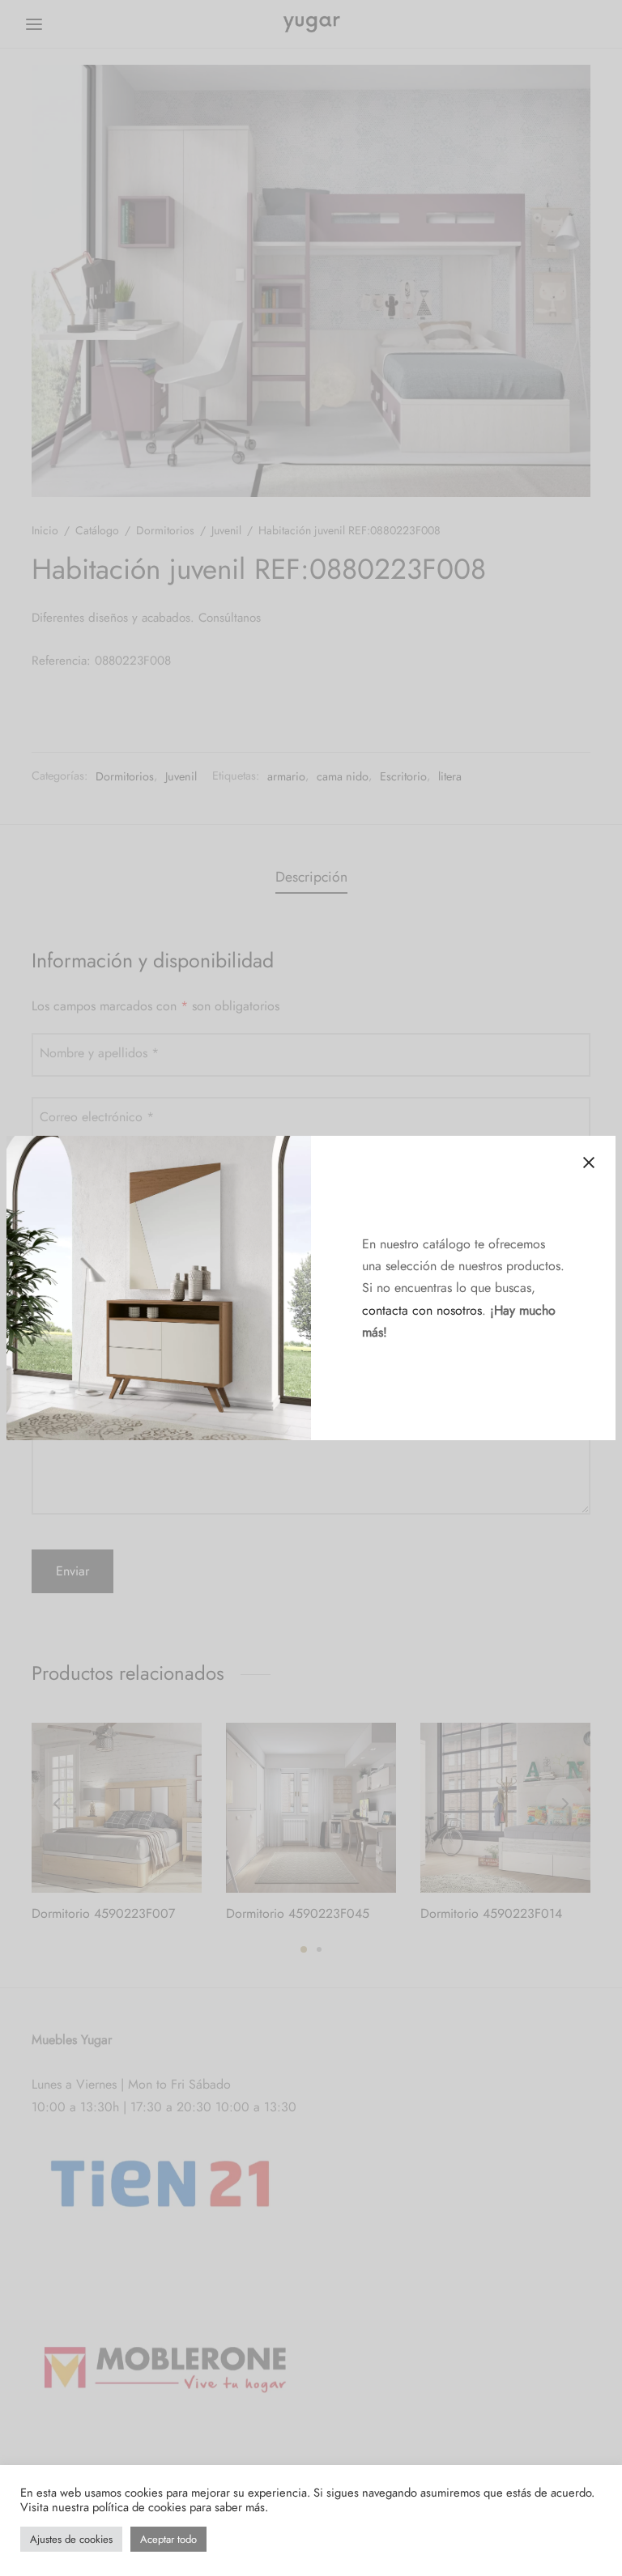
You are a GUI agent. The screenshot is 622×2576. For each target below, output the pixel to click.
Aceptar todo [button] (168, 2539)
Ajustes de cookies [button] (71, 2539)
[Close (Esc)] (589, 1163)
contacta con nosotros (422, 1310)
